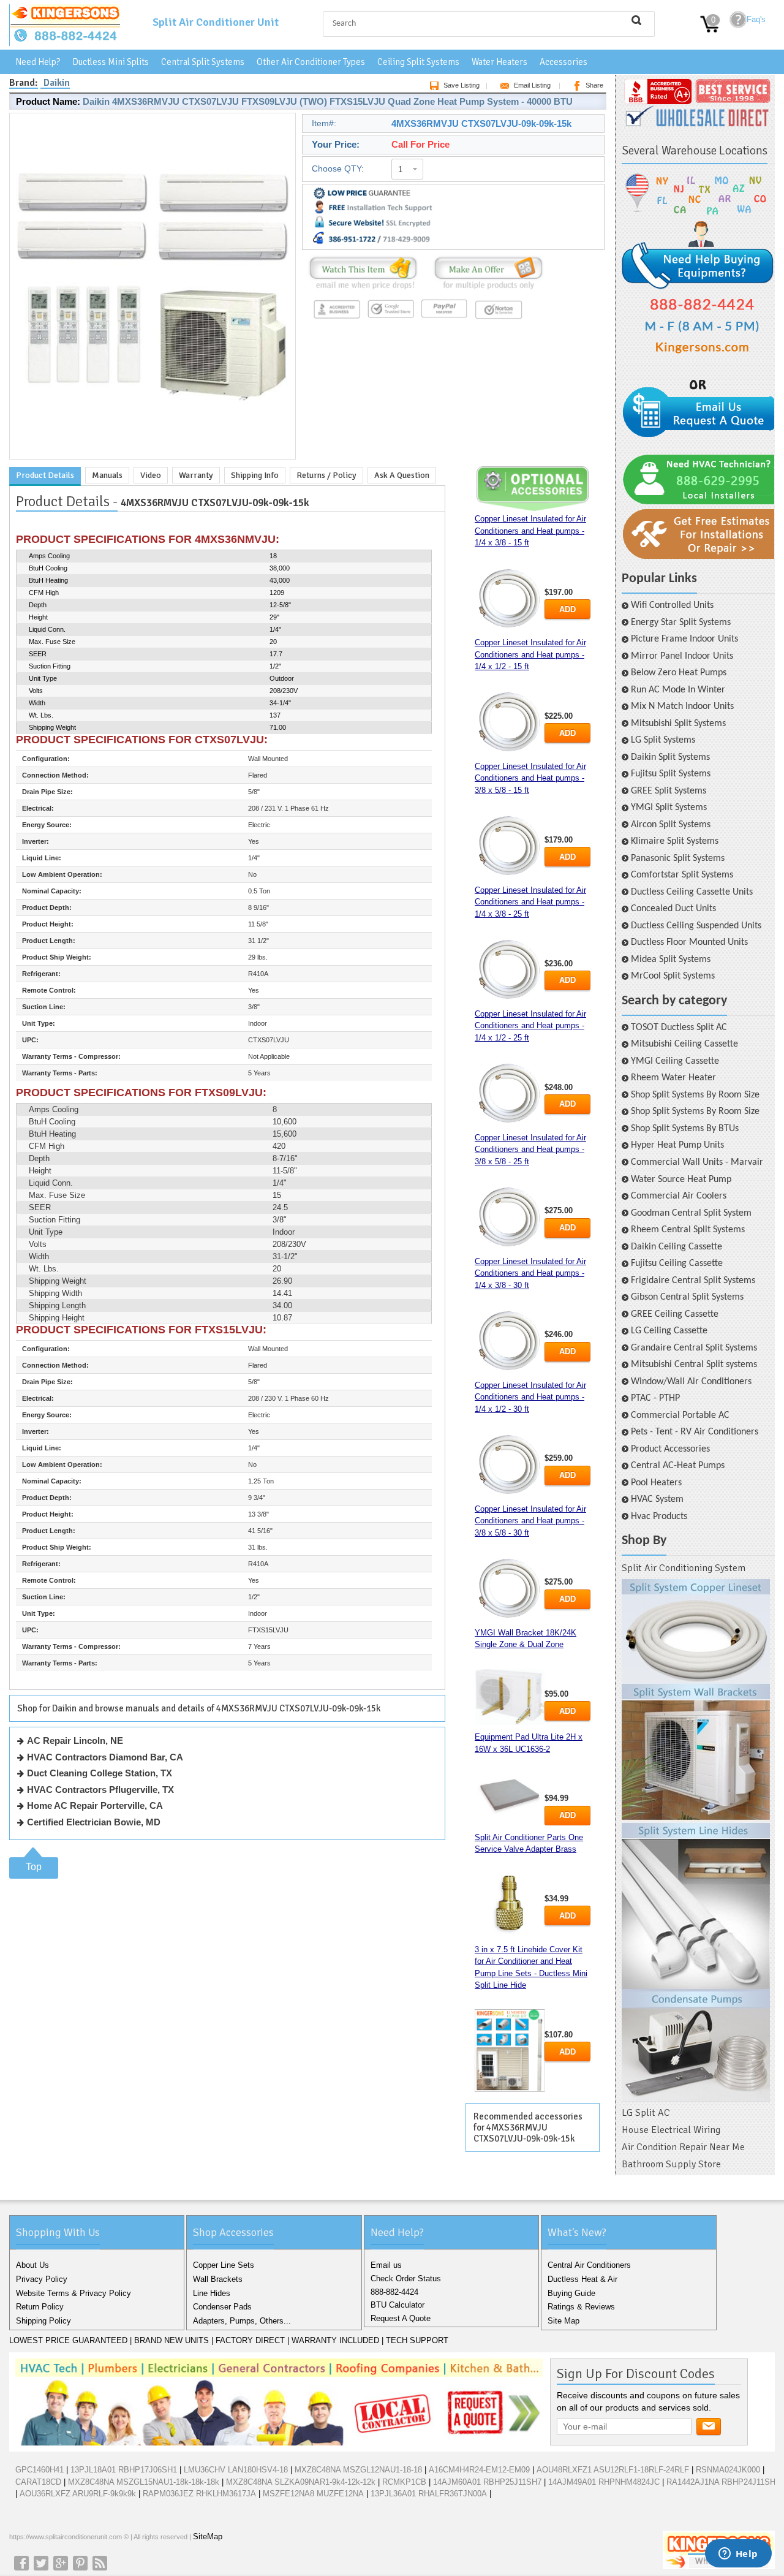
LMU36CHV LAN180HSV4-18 (236, 2470)
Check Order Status (406, 2279)
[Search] (636, 20)
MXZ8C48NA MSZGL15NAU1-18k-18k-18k (144, 2482)
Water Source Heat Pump (681, 1180)
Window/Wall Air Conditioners (691, 1382)
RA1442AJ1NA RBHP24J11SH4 (723, 2482)
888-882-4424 (394, 2292)
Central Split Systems (203, 62)
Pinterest (80, 2563)
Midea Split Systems (671, 960)
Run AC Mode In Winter (678, 690)
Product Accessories (670, 1449)
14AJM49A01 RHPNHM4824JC (604, 2482)
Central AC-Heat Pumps (678, 1466)
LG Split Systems (663, 740)
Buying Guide (571, 2293)
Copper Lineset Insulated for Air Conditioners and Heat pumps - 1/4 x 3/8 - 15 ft (530, 531)
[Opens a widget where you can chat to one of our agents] (738, 2555)
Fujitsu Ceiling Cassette (677, 1263)
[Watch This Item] (363, 290)
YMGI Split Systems (669, 808)
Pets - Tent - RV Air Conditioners (695, 1432)
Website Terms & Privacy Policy (73, 2293)
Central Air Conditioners (589, 2265)
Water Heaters (499, 62)
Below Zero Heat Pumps (679, 673)
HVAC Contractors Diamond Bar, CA (105, 1757)
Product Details (45, 475)
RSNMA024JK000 (728, 2470)
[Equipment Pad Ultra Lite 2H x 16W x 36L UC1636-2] (510, 1794)
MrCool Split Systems (673, 976)
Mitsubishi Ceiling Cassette (684, 1044)
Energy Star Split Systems (681, 623)
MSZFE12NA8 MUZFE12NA (313, 2494)
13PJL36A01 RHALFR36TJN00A (429, 2494)
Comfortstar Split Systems (682, 875)
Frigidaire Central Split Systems (693, 1281)
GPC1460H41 (40, 2470)
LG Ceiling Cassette (669, 1331)
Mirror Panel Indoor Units (682, 656)
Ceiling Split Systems (418, 62)
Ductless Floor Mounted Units (689, 942)
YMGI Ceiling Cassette (675, 1061)
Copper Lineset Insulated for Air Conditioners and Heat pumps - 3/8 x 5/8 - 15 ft (530, 778)
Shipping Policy (43, 2321)
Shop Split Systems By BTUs (685, 1129)
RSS (100, 2563)
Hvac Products (659, 1517)
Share (594, 85)
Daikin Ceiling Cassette (677, 1247)
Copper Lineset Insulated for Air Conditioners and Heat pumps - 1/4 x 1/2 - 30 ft (530, 1397)
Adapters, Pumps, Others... (242, 2321)
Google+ (61, 2563)
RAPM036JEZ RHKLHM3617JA (199, 2494)
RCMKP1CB (404, 2482)
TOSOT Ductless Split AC (679, 1028)
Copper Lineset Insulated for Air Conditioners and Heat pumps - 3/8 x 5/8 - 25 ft (530, 1150)
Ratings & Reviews (581, 2307)
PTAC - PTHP (655, 1398)
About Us (32, 2265)
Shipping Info (255, 475)
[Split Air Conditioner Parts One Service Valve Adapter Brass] (510, 1905)
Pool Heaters (656, 1483)
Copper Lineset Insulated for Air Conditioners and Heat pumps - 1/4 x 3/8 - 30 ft (530, 1273)
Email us (386, 2265)
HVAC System (657, 1499)
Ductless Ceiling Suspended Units (696, 926)
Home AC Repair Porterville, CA (95, 1805)
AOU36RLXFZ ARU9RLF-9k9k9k (78, 2494)
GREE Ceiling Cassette (675, 1314)
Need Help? (38, 62)
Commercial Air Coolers (679, 1196)
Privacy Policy (42, 2279)
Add (567, 609)
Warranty (196, 475)
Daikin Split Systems (670, 757)
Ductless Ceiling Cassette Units (692, 892)
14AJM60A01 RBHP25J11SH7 (487, 2482)
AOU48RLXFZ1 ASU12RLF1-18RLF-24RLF (613, 2470)
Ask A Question (402, 475)
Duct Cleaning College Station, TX (100, 1773)
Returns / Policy (326, 475)
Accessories (563, 62)
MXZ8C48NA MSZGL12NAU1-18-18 (358, 2470)
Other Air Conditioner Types (311, 62)
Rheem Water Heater (673, 1078)
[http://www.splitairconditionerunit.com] (696, 1841)
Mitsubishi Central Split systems (694, 1365)
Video (151, 475)
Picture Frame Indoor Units (684, 639)
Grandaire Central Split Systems (694, 1348)
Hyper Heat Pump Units (677, 1145)
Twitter (41, 2563)
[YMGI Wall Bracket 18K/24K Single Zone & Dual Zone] (510, 1697)
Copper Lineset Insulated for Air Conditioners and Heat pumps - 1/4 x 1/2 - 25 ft (530, 1026)
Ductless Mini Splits (111, 62)
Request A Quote (401, 2318)
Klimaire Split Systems (675, 841)
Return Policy (40, 2307)
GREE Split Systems (669, 791)
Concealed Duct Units (673, 909)
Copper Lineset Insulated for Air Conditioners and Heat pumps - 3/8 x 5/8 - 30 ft (530, 1521)
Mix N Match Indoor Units (682, 707)
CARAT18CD (38, 2482)
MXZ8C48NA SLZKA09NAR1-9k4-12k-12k (301, 2482)
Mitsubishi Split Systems (678, 724)
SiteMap (208, 2536)
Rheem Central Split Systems (688, 1230)
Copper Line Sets (224, 2265)
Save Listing (462, 85)
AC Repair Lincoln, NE (75, 1741)
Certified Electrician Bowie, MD (94, 1822)
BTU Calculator (398, 2305)
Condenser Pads (222, 2307)
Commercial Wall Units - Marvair (697, 1162)
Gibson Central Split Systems (687, 1297)
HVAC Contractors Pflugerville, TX (100, 1790)
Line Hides (212, 2293)
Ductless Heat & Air (582, 2279)
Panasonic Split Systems (678, 858)
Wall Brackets (218, 2279)
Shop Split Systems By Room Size (695, 1095)
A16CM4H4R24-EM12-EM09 (479, 2470)
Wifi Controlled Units (672, 605)
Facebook (21, 2563)
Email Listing (532, 85)
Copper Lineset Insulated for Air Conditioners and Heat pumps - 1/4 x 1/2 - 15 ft (530, 654)
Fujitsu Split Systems (671, 774)
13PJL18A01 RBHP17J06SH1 (124, 2470)
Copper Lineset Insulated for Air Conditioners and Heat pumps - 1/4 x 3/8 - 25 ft (530, 902)
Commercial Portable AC (680, 1415)
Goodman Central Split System (691, 1213)
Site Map (563, 2321)
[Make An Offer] (485, 290)
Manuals (107, 475)
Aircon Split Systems (671, 825)
